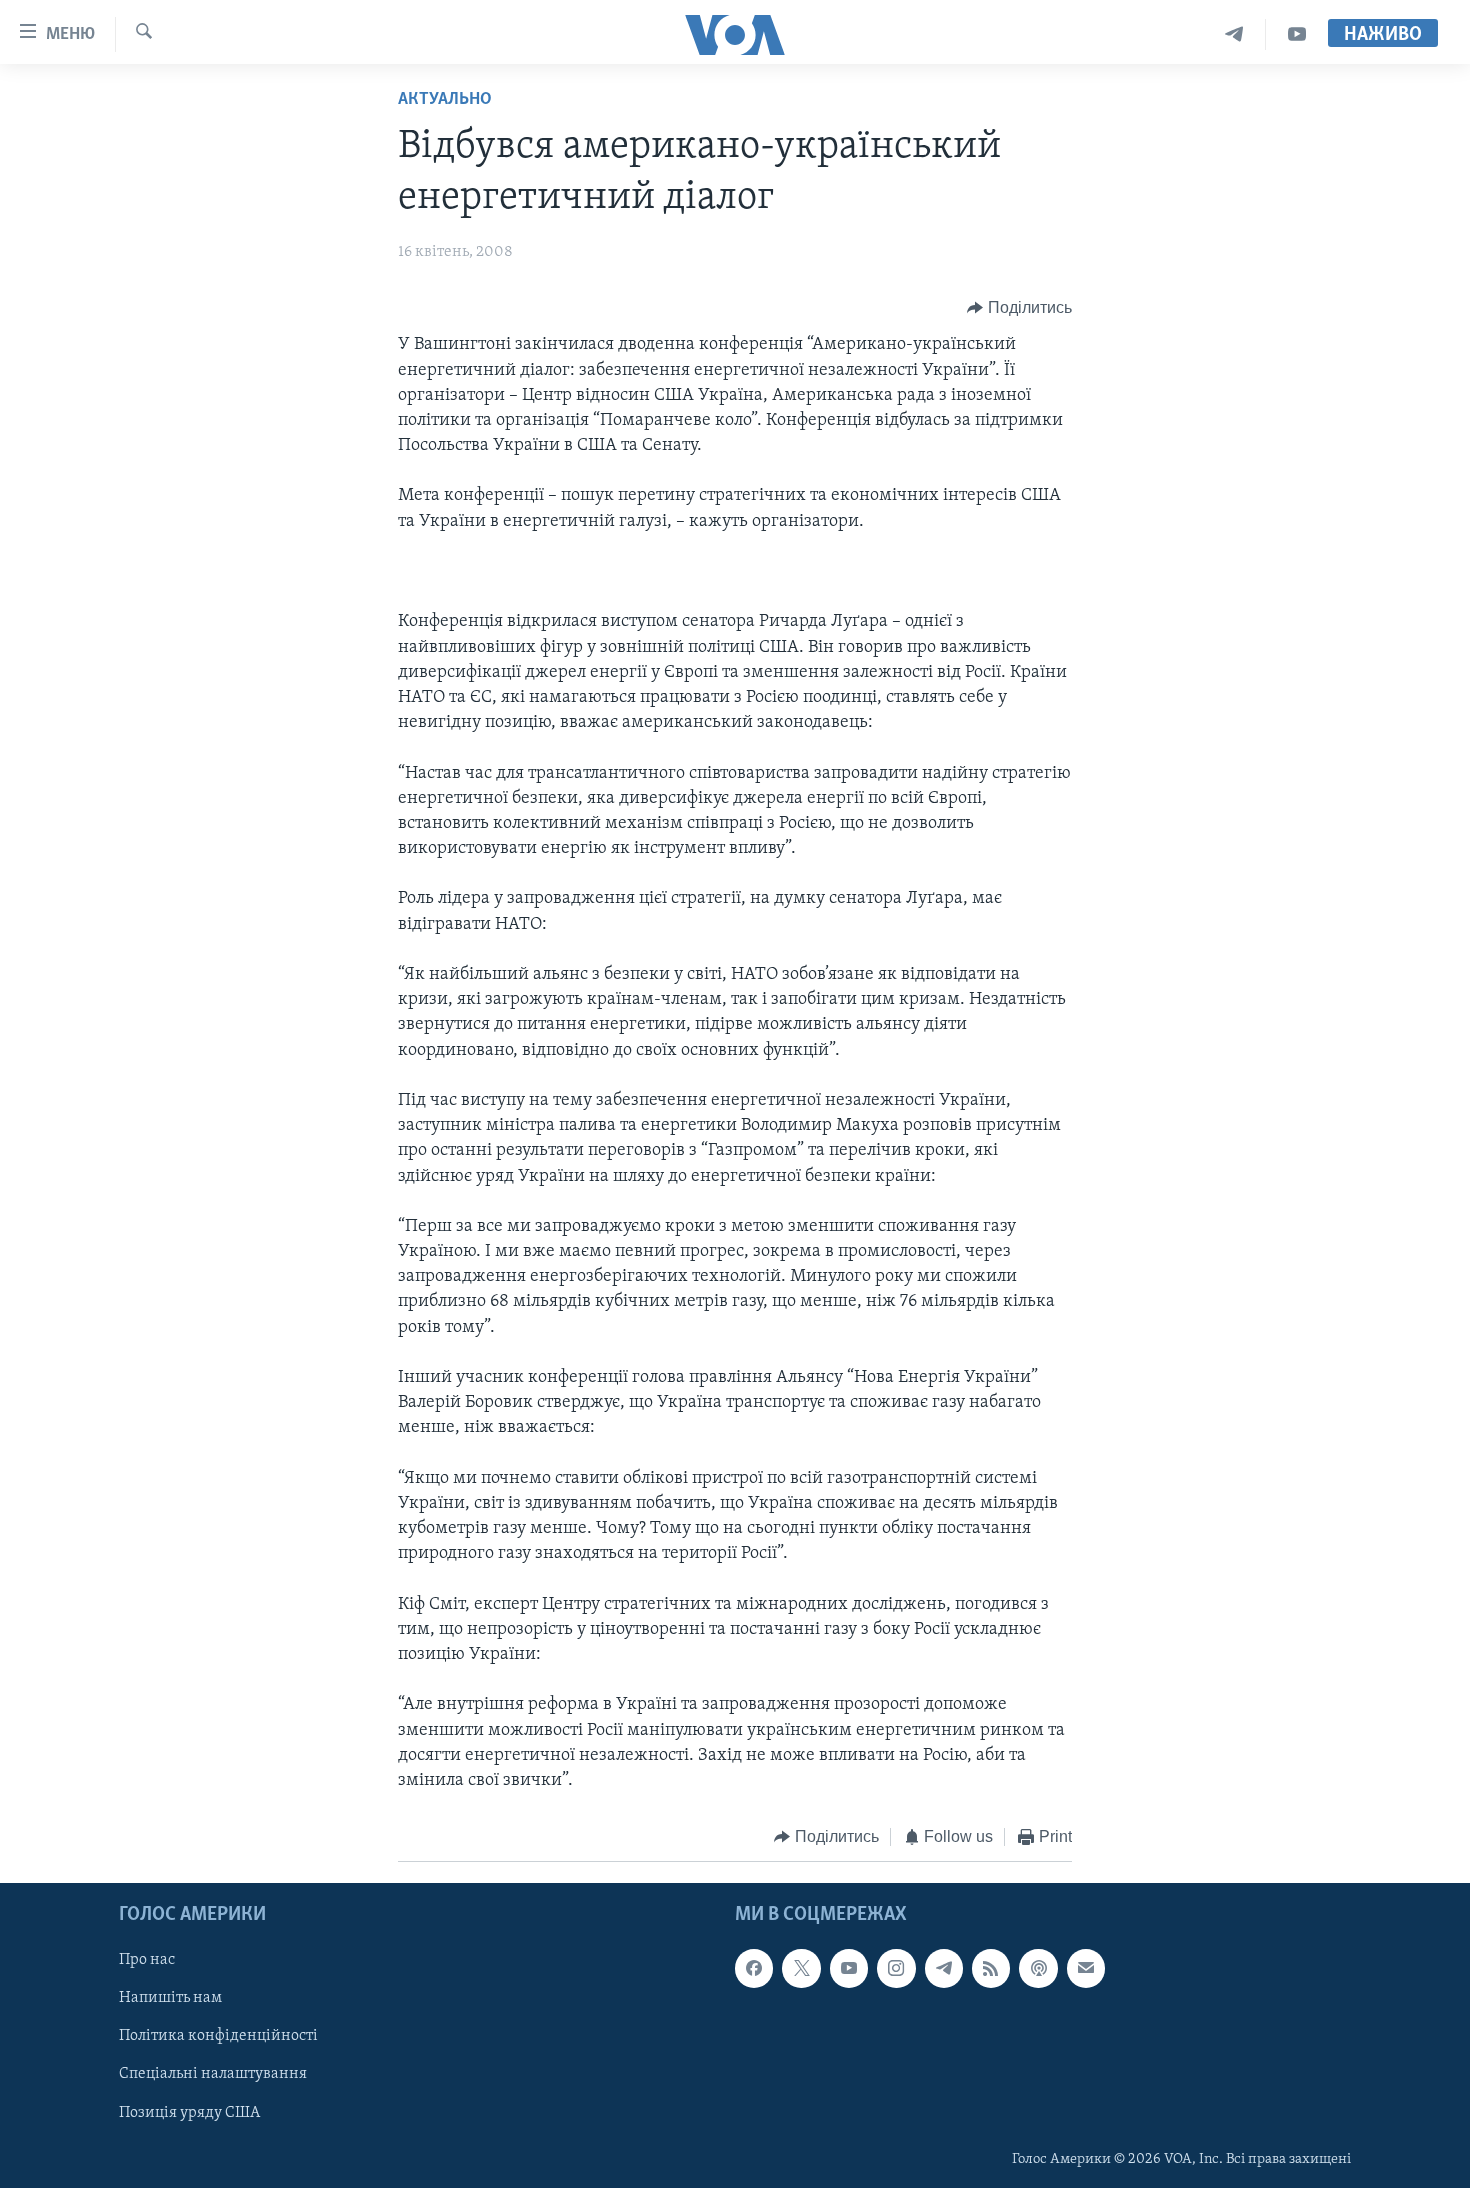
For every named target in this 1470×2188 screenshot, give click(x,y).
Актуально (445, 100)
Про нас (147, 1960)
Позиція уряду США (189, 2112)
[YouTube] (1297, 34)
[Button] (1019, 308)
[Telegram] (1234, 34)
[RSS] (991, 1968)
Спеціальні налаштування (213, 2074)
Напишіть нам (170, 1998)
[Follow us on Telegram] (944, 1968)
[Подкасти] (1038, 1968)
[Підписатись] (1086, 1968)
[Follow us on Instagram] (896, 1968)
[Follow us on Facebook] (754, 1968)
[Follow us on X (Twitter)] (801, 1968)
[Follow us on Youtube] (849, 1968)
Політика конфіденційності (218, 2036)
